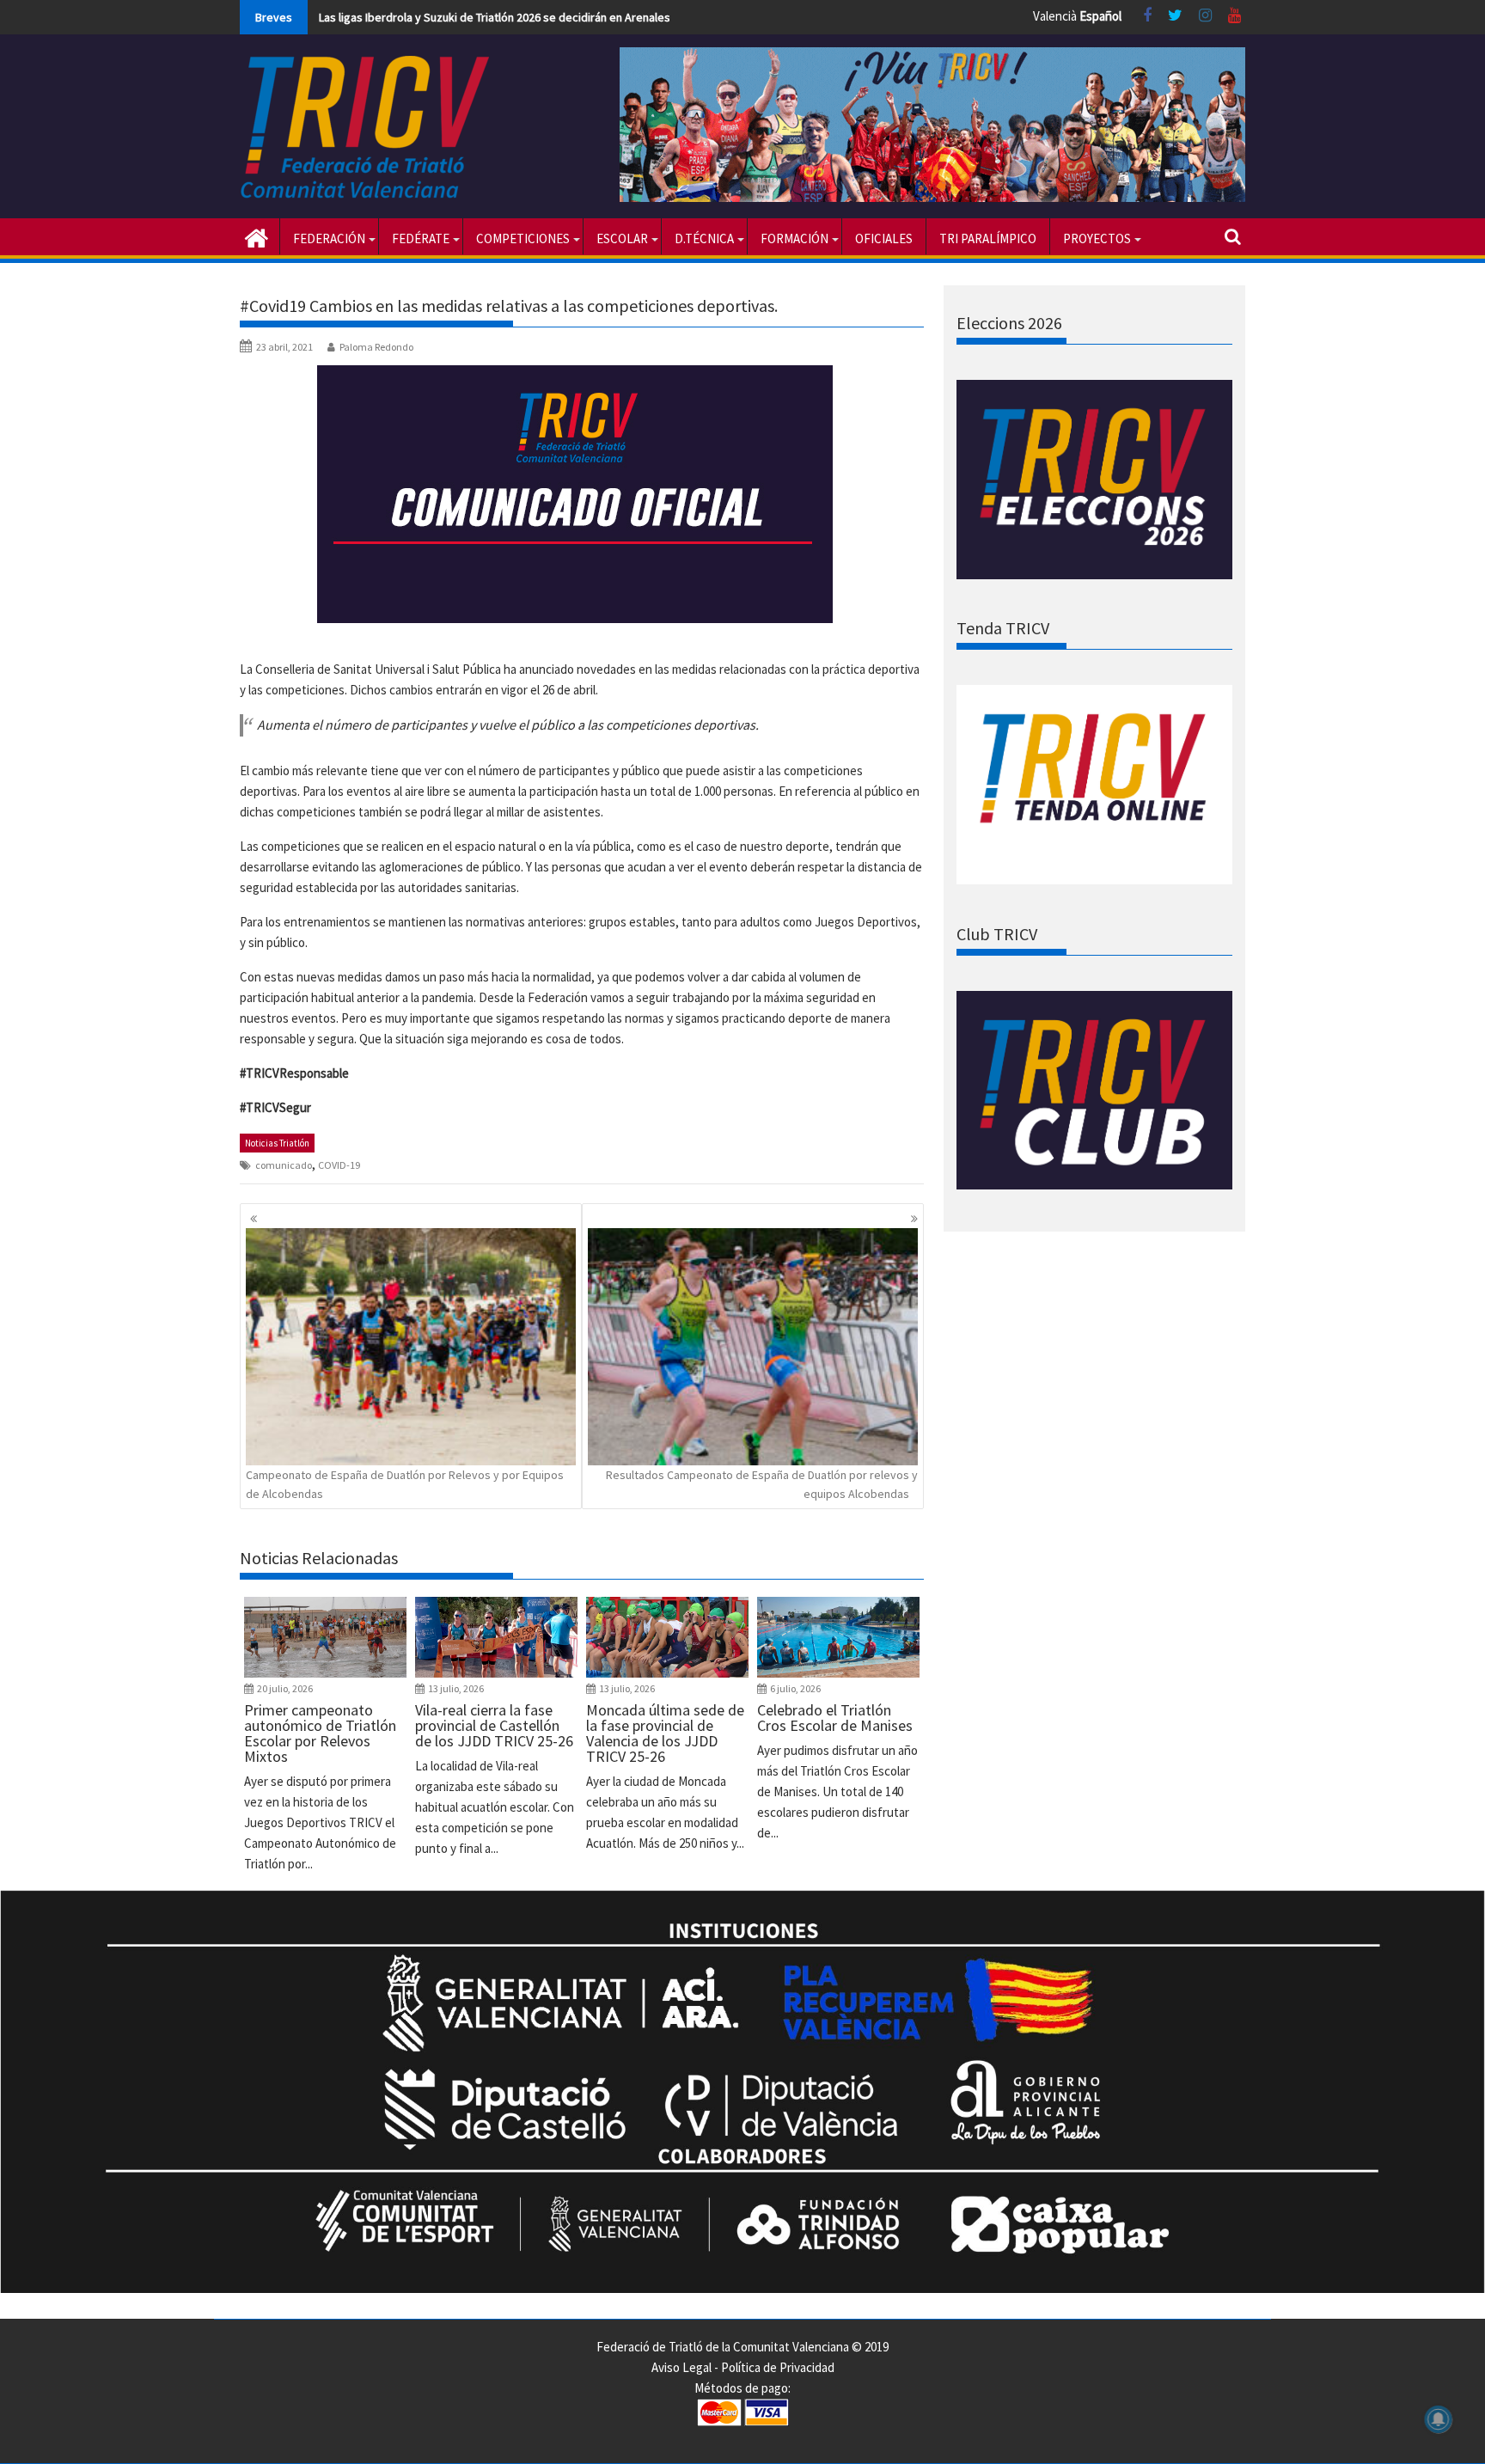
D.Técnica (704, 238)
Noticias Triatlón (277, 1143)
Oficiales (884, 238)
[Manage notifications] (1439, 2419)
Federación (329, 238)
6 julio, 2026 (795, 1688)
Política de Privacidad (778, 2367)
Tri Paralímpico (988, 238)
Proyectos (1097, 238)
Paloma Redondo (376, 347)
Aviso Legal (681, 2367)
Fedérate (421, 238)
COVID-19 (339, 1165)
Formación (794, 238)
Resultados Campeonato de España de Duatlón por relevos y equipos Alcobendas (762, 1484)
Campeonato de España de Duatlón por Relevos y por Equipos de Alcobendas (405, 1484)
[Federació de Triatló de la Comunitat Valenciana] (257, 236)
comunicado (284, 1165)
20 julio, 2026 (285, 1688)
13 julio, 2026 (456, 1688)
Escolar (622, 238)
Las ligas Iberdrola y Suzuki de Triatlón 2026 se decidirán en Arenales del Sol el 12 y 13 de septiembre (578, 17)
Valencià (1055, 16)
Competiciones (523, 238)
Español (1100, 16)
